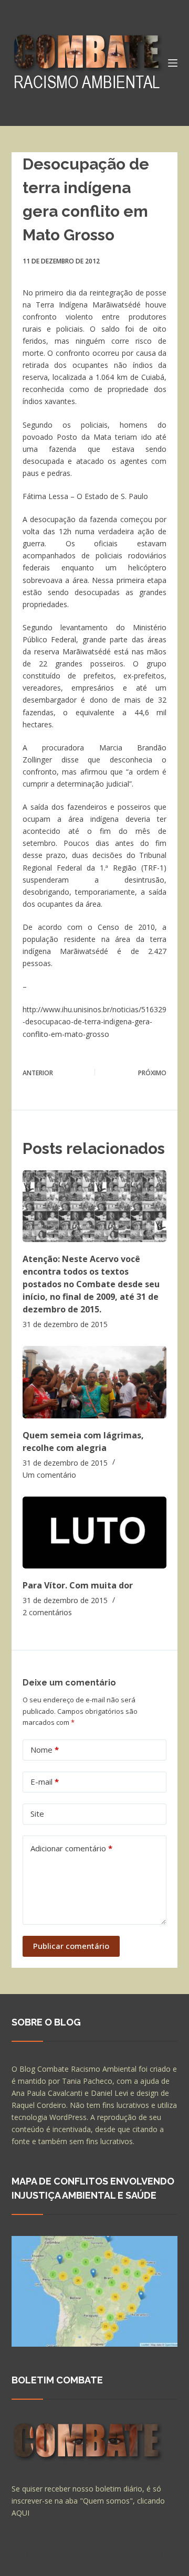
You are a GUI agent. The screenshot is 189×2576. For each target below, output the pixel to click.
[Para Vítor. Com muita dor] (95, 1533)
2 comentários (47, 1612)
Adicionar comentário (71, 1848)
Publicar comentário (71, 1946)
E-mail (45, 1782)
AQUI (20, 2513)
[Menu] (173, 63)
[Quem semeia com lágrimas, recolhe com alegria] (95, 1382)
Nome (45, 1750)
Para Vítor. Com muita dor (78, 1585)
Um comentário (49, 1475)
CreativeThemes (42, 2563)
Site (37, 1814)
